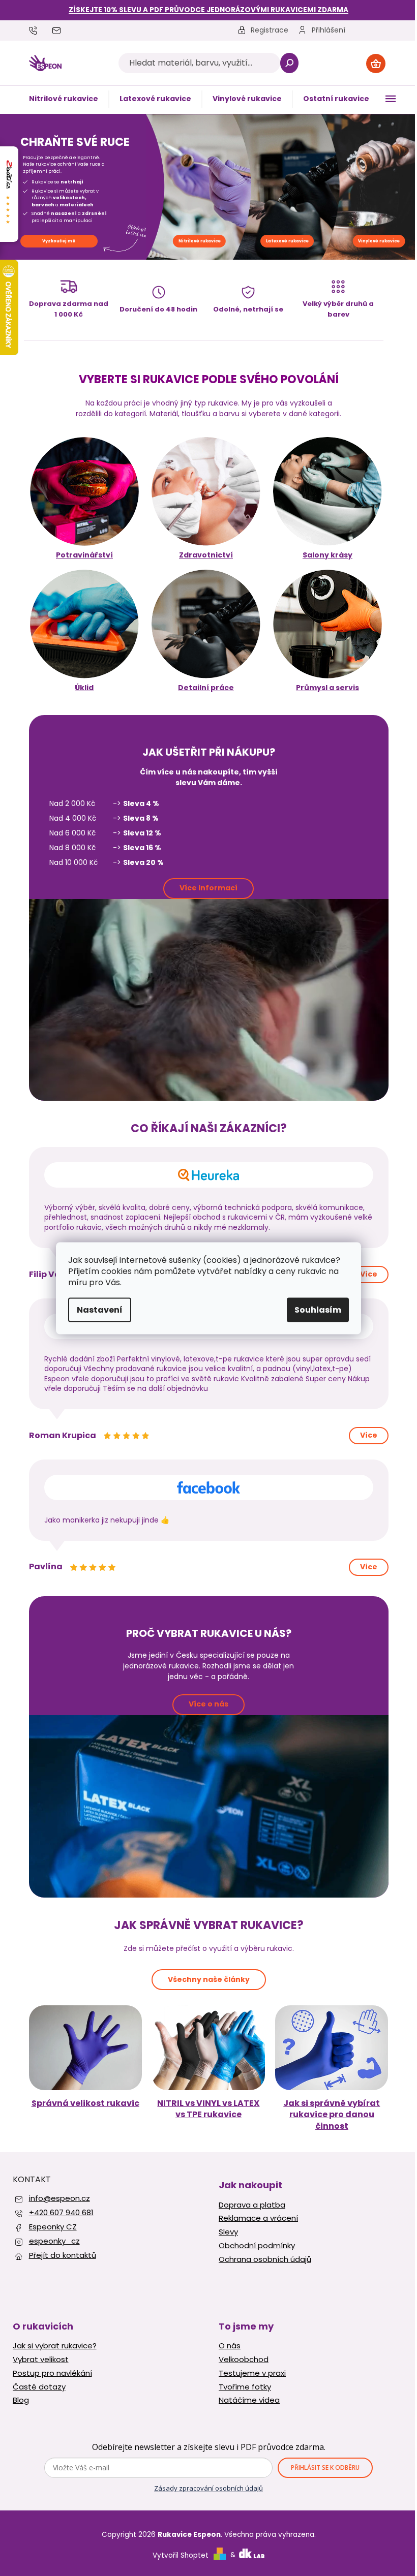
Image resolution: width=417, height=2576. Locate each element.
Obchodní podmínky (257, 2246)
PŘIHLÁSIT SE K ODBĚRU (325, 2468)
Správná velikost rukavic (85, 2103)
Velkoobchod (244, 2360)
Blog (21, 2400)
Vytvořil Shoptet (181, 2555)
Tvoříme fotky (245, 2387)
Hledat (289, 63)
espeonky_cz (54, 2241)
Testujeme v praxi (252, 2373)
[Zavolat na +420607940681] (41, 30)
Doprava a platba (252, 2205)
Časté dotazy (39, 2387)
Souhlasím (318, 1309)
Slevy (228, 2232)
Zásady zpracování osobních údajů (208, 2488)
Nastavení (100, 1309)
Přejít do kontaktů (63, 2255)
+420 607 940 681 (61, 2212)
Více (369, 1274)
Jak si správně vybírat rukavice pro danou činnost (332, 2115)
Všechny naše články (209, 1979)
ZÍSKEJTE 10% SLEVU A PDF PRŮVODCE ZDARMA (208, 10)
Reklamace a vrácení (258, 2218)
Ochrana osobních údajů (265, 2259)
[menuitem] (64, 99)
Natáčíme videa (249, 2400)
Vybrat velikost (41, 2360)
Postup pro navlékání (52, 2373)
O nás (230, 2346)
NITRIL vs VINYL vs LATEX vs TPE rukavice (208, 2109)
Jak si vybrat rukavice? (55, 2346)
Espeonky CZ (53, 2227)
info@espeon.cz (59, 2198)
